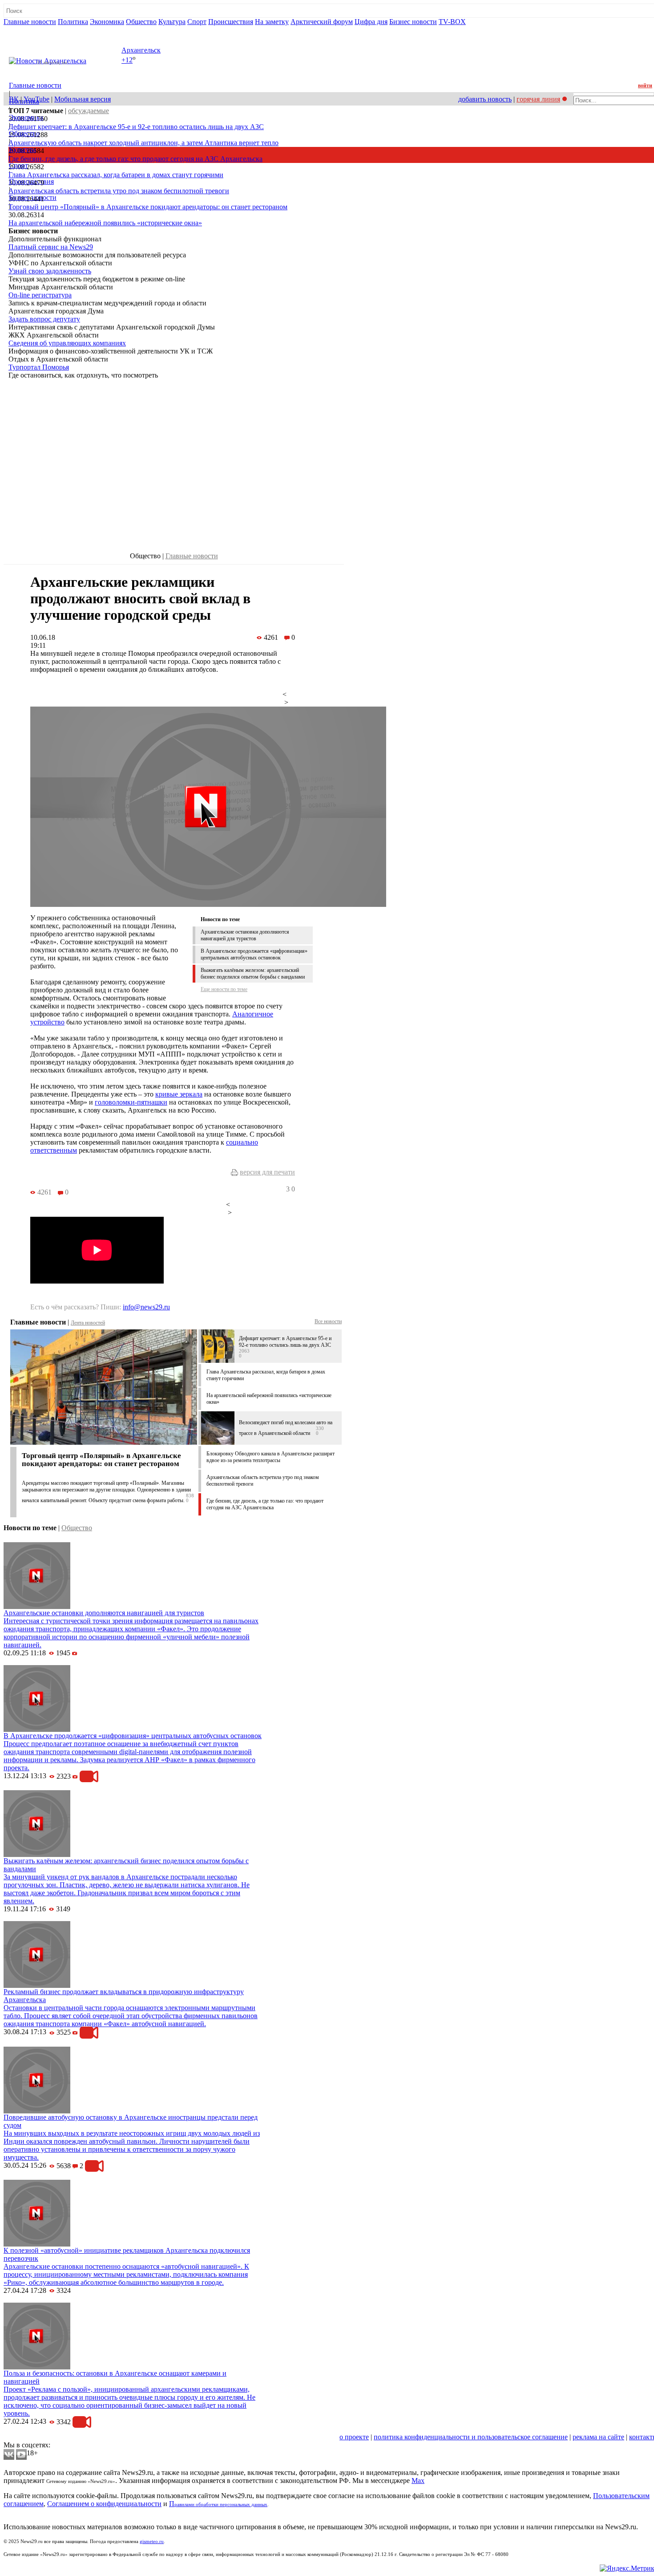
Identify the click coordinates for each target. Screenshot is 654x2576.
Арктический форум (322, 22)
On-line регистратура (40, 295)
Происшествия (231, 22)
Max (418, 2481)
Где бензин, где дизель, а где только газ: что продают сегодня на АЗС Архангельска (135, 159)
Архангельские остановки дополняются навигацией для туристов (245, 935)
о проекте (354, 2437)
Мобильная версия (83, 99)
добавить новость (485, 99)
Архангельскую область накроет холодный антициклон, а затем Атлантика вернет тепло (143, 143)
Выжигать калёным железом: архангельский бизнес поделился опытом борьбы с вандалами (253, 973)
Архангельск (141, 50)
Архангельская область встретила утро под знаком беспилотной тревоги (119, 191)
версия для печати (267, 1172)
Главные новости (30, 22)
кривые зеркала (179, 1094)
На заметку (272, 22)
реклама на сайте (598, 2437)
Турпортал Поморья (39, 367)
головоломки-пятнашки (131, 1102)
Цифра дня (371, 22)
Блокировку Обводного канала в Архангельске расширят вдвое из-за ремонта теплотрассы (270, 1457)
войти (645, 85)
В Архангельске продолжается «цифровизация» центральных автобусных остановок (254, 954)
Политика (73, 22)
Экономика (107, 22)
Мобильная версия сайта (44, 2437)
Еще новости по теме (224, 989)
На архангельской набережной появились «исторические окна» (105, 223)
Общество (141, 22)
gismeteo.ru (152, 2541)
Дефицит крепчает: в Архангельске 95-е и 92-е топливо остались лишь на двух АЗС (136, 127)
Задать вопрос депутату (44, 319)
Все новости (328, 1321)
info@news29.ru (146, 1307)
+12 (127, 60)
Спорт (197, 22)
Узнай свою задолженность (50, 271)
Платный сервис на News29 (51, 247)
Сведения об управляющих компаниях (67, 343)
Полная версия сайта (38, 30)
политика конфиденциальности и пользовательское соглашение (471, 2437)
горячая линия (538, 99)
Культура (172, 22)
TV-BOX (452, 22)
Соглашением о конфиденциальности (104, 2504)
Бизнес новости (413, 22)
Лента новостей (88, 1323)
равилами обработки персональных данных (221, 2505)
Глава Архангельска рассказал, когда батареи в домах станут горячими (116, 175)
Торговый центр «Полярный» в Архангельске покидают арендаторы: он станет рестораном (148, 207)
